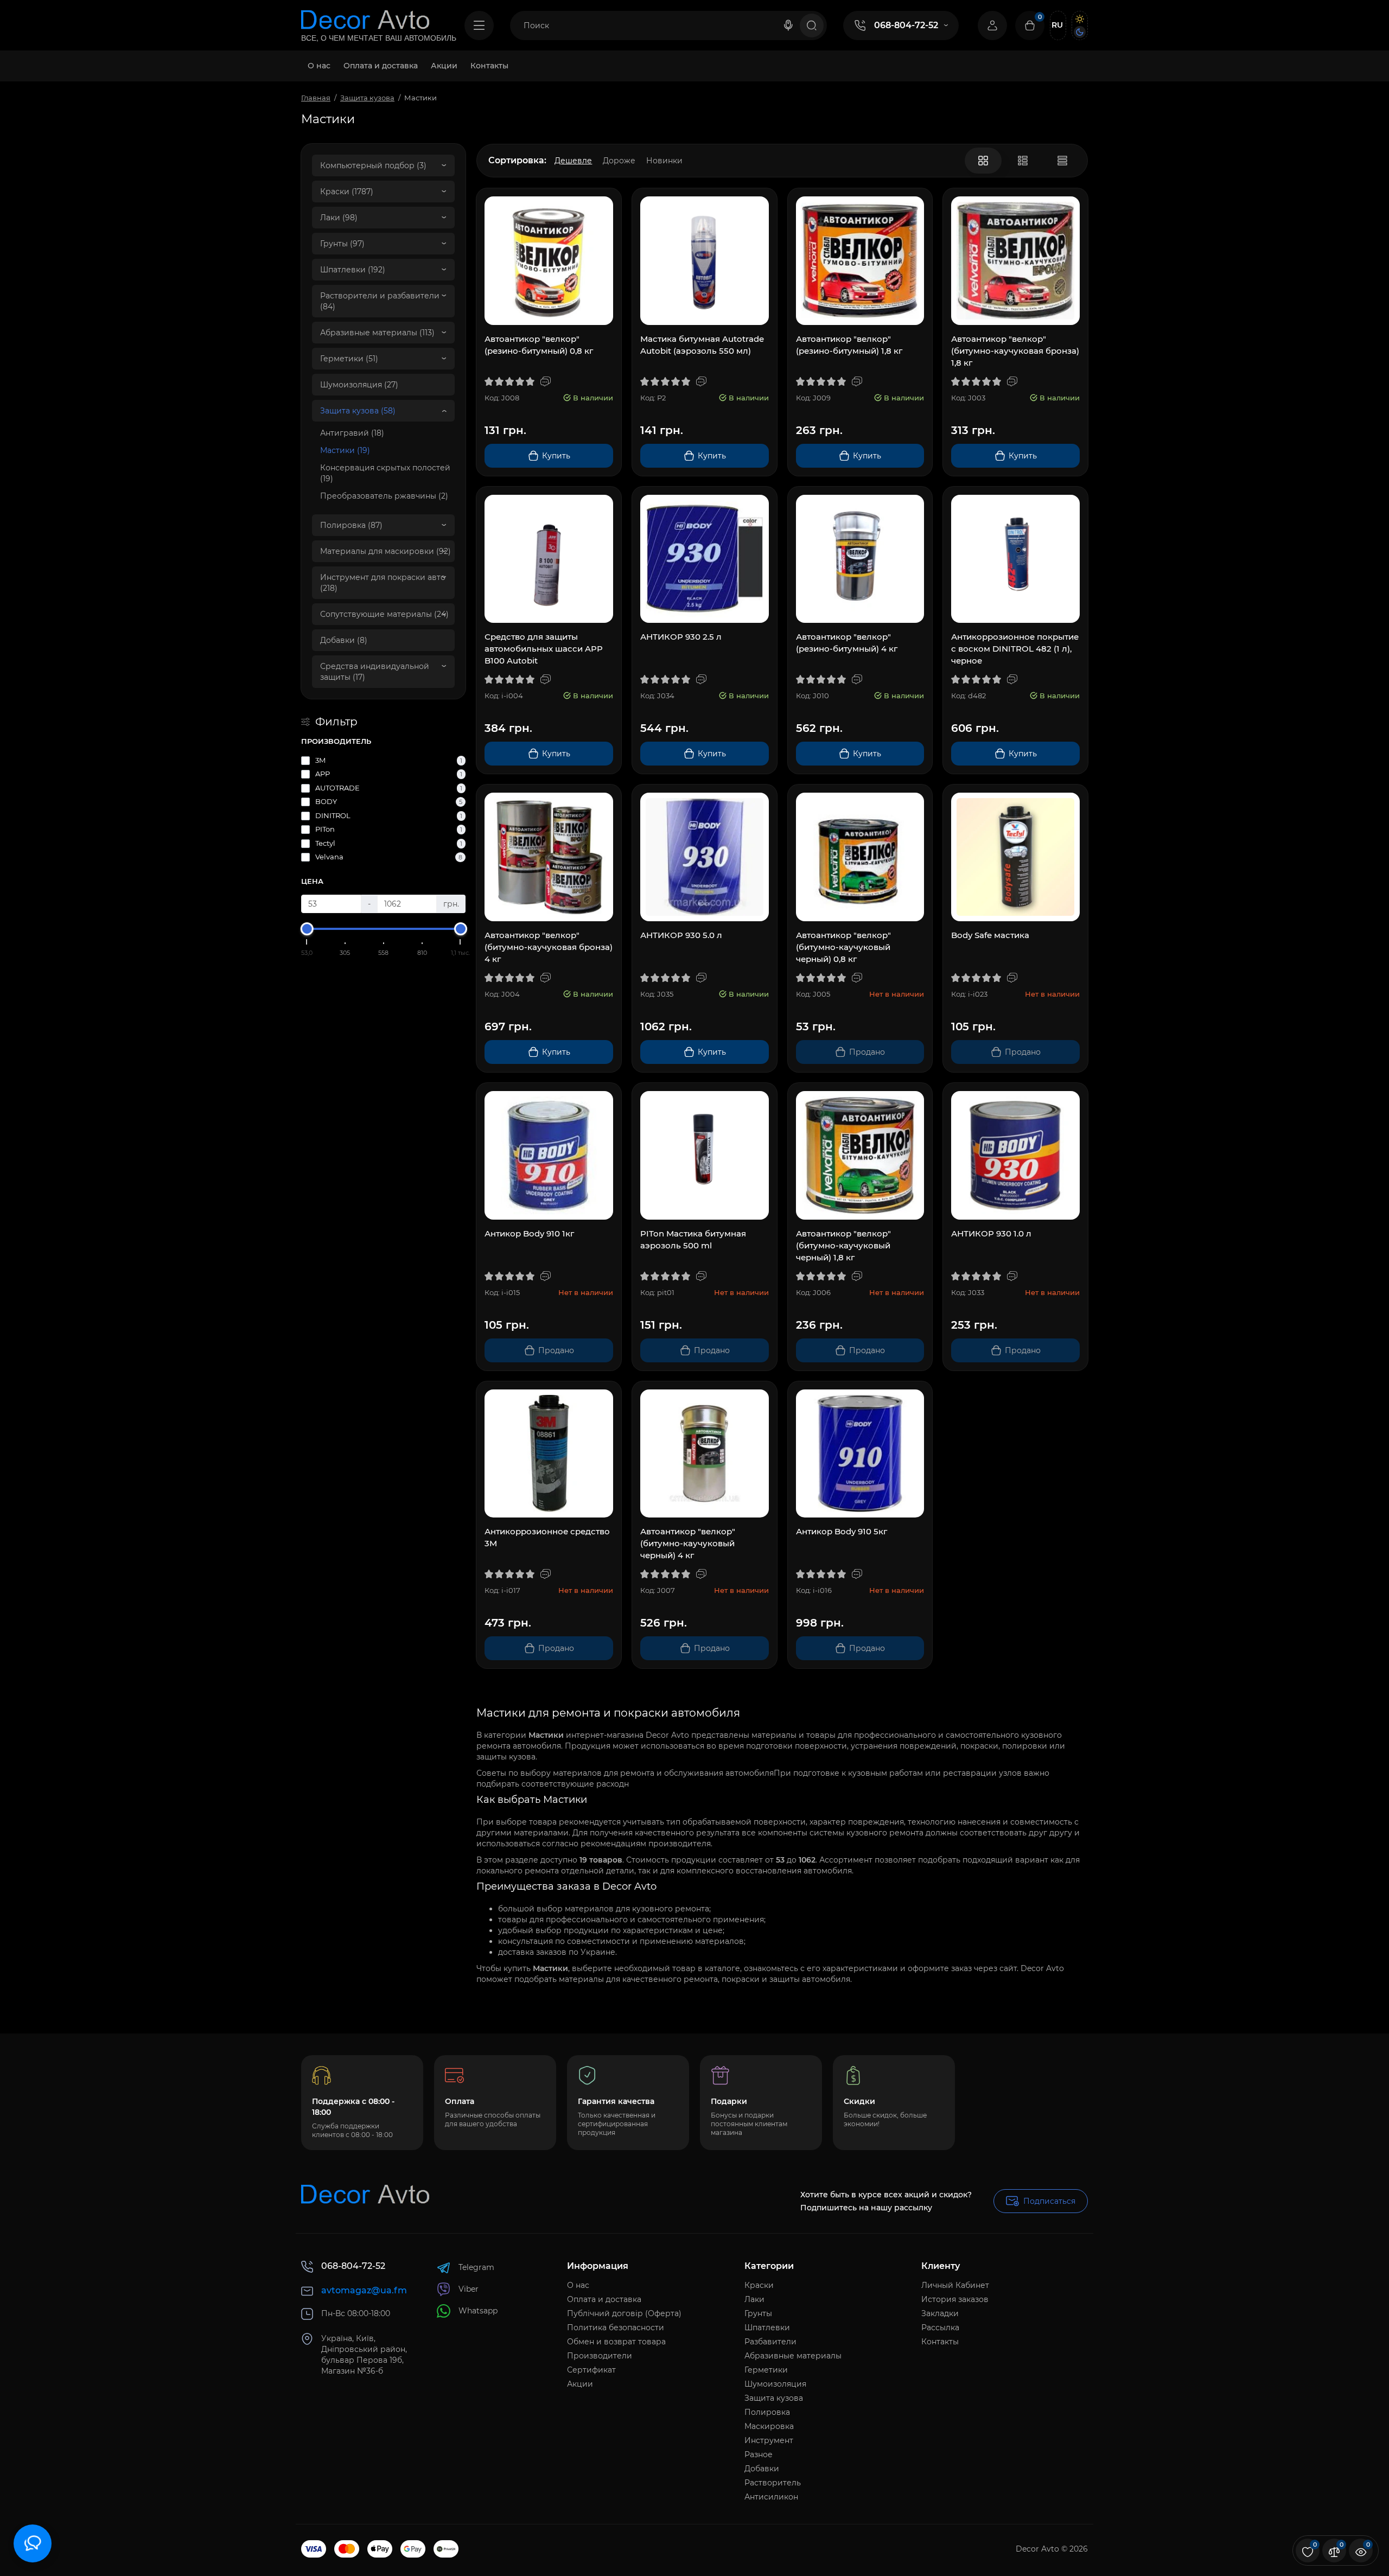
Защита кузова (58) (358, 411)
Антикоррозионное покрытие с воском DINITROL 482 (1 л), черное (1015, 649)
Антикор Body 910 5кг (842, 1531)
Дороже (619, 161)
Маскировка (769, 2426)
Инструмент (769, 2440)
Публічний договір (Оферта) (624, 2313)
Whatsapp (478, 2311)
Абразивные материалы (793, 2356)
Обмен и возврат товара (616, 2342)
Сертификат (591, 2370)
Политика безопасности (616, 2328)
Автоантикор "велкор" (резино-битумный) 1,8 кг (849, 345)
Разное (759, 2454)
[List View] (1023, 161)
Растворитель (773, 2483)
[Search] (788, 25)
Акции (580, 2384)
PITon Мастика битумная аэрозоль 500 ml (693, 1239)
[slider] (307, 929)
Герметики (766, 2370)
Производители (600, 2356)
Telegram (476, 2267)
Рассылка (940, 2328)
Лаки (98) (339, 218)
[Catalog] (479, 25)
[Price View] (1062, 161)
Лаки (754, 2299)
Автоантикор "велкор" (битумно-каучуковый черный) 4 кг (688, 1543)
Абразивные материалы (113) (377, 333)
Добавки (762, 2469)
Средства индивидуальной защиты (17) (375, 672)
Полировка (767, 2412)
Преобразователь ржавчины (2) (384, 496)
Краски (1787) (347, 192)
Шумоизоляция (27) (359, 385)
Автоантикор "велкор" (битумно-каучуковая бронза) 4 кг (549, 947)
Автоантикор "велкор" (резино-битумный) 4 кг (847, 643)
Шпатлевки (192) (353, 270)
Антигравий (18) (352, 433)
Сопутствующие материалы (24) (384, 614)
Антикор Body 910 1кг (529, 1233)
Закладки (940, 2313)
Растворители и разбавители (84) (380, 301)
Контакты (940, 2342)
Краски (759, 2285)
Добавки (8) (344, 640)
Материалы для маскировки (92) (386, 551)
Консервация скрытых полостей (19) (385, 473)
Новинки (664, 161)
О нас (578, 2285)
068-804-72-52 (906, 25)
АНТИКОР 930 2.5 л (681, 637)
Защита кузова (774, 2398)
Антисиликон (771, 2497)
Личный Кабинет (955, 2285)
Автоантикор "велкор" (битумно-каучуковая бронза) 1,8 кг (1015, 351)
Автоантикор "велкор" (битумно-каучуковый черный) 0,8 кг (843, 947)
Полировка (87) (351, 525)
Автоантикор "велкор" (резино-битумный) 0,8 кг (539, 345)
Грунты (758, 2313)
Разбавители (770, 2342)
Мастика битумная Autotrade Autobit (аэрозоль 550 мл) (702, 345)
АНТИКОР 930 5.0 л (681, 935)
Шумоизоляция (775, 2384)
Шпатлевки (767, 2328)
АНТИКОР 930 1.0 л (991, 1233)
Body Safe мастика (990, 935)
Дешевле (573, 161)
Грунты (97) (342, 244)
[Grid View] (983, 161)
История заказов (955, 2299)
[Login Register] (992, 25)
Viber (469, 2289)
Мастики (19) (345, 450)
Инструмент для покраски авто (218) (383, 583)
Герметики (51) (349, 359)
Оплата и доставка (604, 2299)
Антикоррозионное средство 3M (547, 1537)
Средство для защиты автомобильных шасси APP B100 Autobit (544, 649)
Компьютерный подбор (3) (373, 165)
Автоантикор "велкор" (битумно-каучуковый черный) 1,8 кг (843, 1245)
